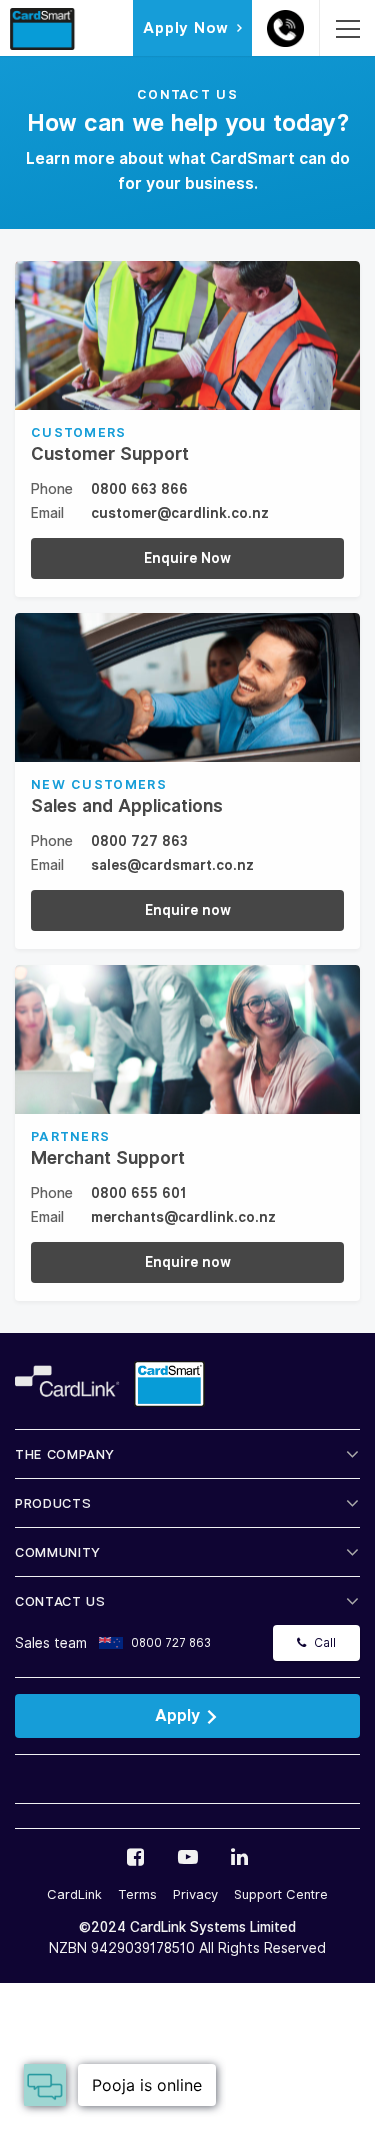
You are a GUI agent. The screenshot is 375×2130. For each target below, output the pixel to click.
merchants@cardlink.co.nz (183, 1217)
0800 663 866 (139, 489)
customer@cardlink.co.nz (180, 513)
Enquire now (188, 910)
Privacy (195, 1894)
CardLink (74, 1894)
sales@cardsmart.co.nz (172, 865)
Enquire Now (187, 558)
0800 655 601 (139, 1193)
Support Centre (281, 1894)
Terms (137, 1894)
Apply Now (186, 28)
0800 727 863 (139, 841)
